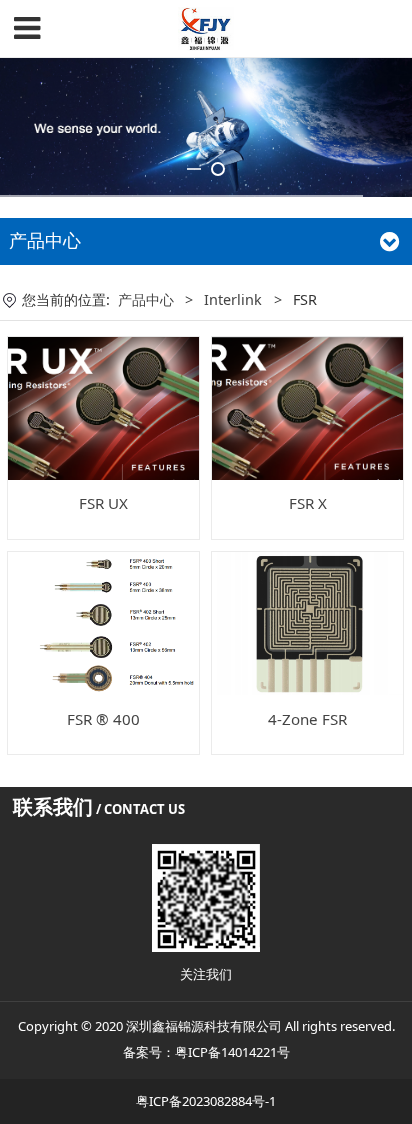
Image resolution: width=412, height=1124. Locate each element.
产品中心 (146, 299)
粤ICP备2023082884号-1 (206, 1101)
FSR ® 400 (103, 719)
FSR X (308, 503)
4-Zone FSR (307, 719)
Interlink (233, 299)
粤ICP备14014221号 (232, 1052)
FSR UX (103, 503)
